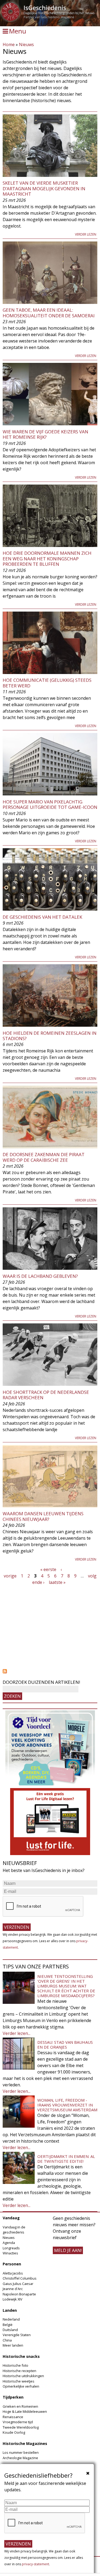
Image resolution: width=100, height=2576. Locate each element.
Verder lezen (86, 234)
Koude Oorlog (14, 2432)
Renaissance (13, 2417)
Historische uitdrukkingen (23, 2376)
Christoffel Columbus (20, 2278)
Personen (12, 2264)
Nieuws (26, 44)
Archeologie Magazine (20, 2458)
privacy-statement (35, 2564)
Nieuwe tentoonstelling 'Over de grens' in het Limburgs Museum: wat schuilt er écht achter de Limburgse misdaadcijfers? (66, 1986)
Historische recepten (19, 2371)
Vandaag (11, 2218)
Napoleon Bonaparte (19, 2294)
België (8, 2325)
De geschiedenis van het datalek (42, 917)
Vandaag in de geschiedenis (14, 2230)
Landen (10, 2310)
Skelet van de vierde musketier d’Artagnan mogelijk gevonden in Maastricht (44, 188)
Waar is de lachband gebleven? (40, 1276)
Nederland (11, 2319)
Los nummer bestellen (21, 2452)
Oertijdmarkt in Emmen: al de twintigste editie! (66, 2159)
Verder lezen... (17, 2033)
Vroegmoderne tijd (18, 2422)
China (7, 2340)
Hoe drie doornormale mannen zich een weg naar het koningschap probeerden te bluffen (47, 559)
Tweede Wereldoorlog (21, 2427)
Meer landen (13, 2345)
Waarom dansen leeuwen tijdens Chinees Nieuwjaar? (43, 1516)
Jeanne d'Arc (13, 2289)
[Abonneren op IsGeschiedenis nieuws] (50, 1671)
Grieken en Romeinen (20, 2406)
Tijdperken (13, 2397)
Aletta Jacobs (13, 2273)
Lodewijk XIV (13, 2299)
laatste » (57, 1582)
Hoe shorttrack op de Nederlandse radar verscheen (46, 1395)
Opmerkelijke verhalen (21, 2386)
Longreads (11, 2248)
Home (9, 44)
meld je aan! (68, 2250)
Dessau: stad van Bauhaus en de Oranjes (65, 2045)
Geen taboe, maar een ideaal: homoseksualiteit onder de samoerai (49, 313)
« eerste (48, 1569)
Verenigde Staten (17, 2335)
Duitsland (10, 2330)
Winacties (10, 2253)
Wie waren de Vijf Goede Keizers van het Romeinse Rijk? (45, 434)
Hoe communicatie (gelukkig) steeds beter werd (47, 683)
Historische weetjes (19, 2381)
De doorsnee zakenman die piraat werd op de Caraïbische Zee (44, 1157)
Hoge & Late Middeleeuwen (25, 2411)
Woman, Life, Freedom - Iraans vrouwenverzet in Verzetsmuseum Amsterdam (67, 2105)
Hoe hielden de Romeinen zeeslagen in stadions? (50, 1036)
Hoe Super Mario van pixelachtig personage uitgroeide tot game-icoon (50, 804)
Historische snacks (21, 2356)
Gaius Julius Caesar (18, 2284)
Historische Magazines (25, 2443)
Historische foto (15, 2365)
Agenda (9, 2243)
